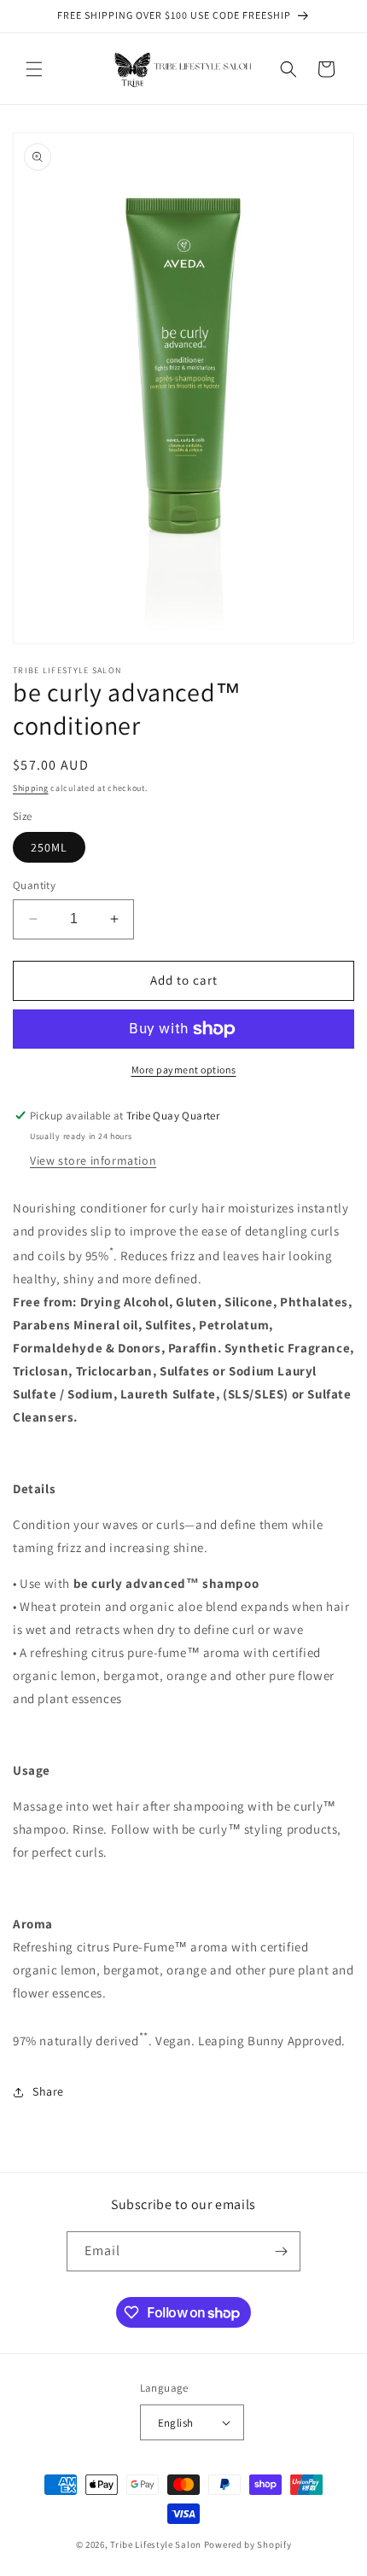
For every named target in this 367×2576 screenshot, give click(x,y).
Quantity (34, 885)
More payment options (184, 1070)
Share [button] (48, 2091)
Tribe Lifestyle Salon (156, 2544)
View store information (93, 1160)
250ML (49, 847)
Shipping (31, 788)
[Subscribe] (281, 2251)
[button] (34, 69)
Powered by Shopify (248, 2544)
